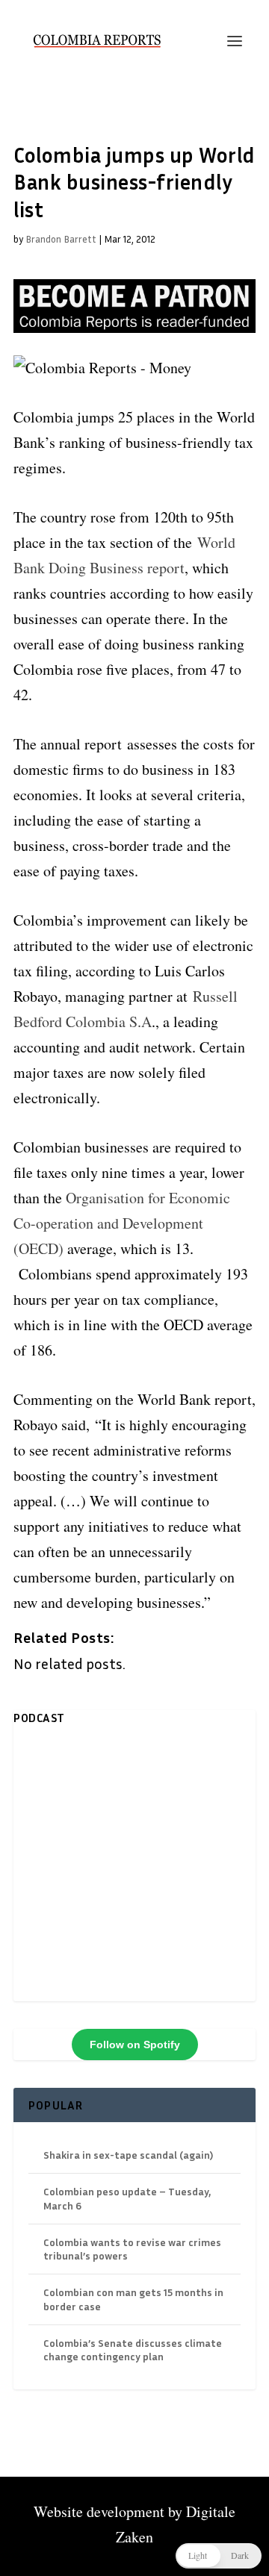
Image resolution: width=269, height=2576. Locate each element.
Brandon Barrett (61, 239)
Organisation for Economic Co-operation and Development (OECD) (122, 1223)
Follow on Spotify (135, 2045)
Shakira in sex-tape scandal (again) (128, 2155)
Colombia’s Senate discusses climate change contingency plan (133, 2349)
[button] (219, 2556)
